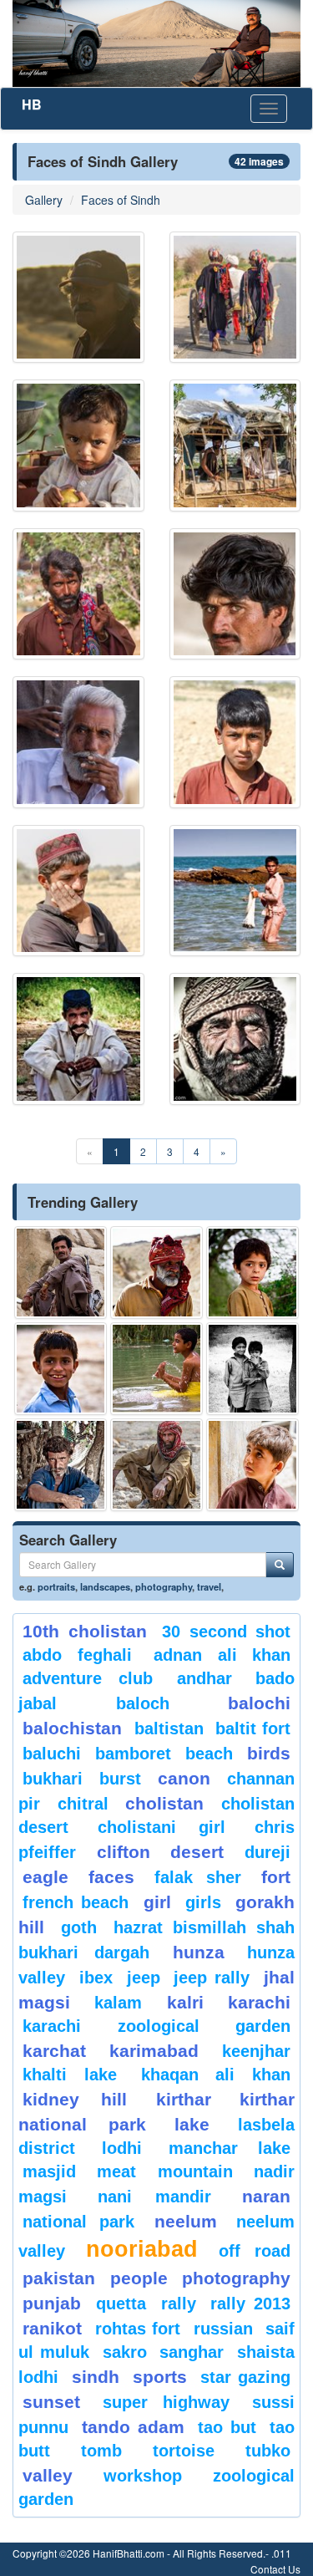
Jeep (144, 1978)
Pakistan (59, 2278)
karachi (259, 2002)
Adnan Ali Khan (222, 1655)
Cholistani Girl (162, 1827)
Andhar (204, 1678)
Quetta (121, 2304)
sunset (51, 2402)
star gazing (245, 2377)
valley (48, 2475)
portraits (56, 1586)
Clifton (124, 1852)
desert (197, 1852)
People (139, 2278)
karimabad (154, 2051)
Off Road (255, 2251)
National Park (78, 2222)
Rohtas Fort (138, 2329)
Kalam (118, 2003)
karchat (54, 2051)
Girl (157, 1902)
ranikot (52, 2328)
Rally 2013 (250, 2304)
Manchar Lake (230, 2148)
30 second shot (226, 1632)
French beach (76, 1902)
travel (209, 1586)
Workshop (143, 2476)
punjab (52, 2303)
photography (164, 1586)
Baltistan (169, 1728)
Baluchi (52, 1754)
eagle (45, 1877)
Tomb (101, 2451)
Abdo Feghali (77, 1655)
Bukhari (53, 1779)
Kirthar (184, 2099)
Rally (179, 2304)
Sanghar (192, 2352)
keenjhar (256, 2051)
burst (120, 1779)
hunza (199, 1952)
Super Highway (167, 2402)
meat (116, 2171)
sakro (125, 2352)
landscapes (105, 1586)
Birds (269, 1753)
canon (184, 1778)
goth (79, 1927)
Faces (111, 1877)
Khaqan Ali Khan (216, 2075)
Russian (223, 2329)
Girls (203, 1902)
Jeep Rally (212, 1978)
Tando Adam (133, 2427)
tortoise (184, 2451)
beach (209, 1754)
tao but (227, 2427)
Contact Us (275, 2569)
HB (32, 104)
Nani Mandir (155, 2197)
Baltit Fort (253, 1728)
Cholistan (164, 1803)
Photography (236, 2278)
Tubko (268, 2451)
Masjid (49, 2171)
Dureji (268, 1852)
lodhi (122, 2148)
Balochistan (72, 1728)
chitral (83, 1804)
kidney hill (75, 2099)
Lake (192, 2124)
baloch (143, 1703)
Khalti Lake (70, 2075)
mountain (195, 2171)
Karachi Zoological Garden (156, 2026)
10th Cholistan (85, 1631)
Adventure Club (88, 1678)
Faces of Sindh (121, 200)
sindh (96, 2377)
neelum (186, 2221)
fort (276, 1877)
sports (160, 2377)
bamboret (133, 1754)
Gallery (44, 200)
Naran (266, 2196)
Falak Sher (198, 1877)
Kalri (185, 2002)
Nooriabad (142, 2249)
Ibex (96, 1978)
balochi (259, 1703)
